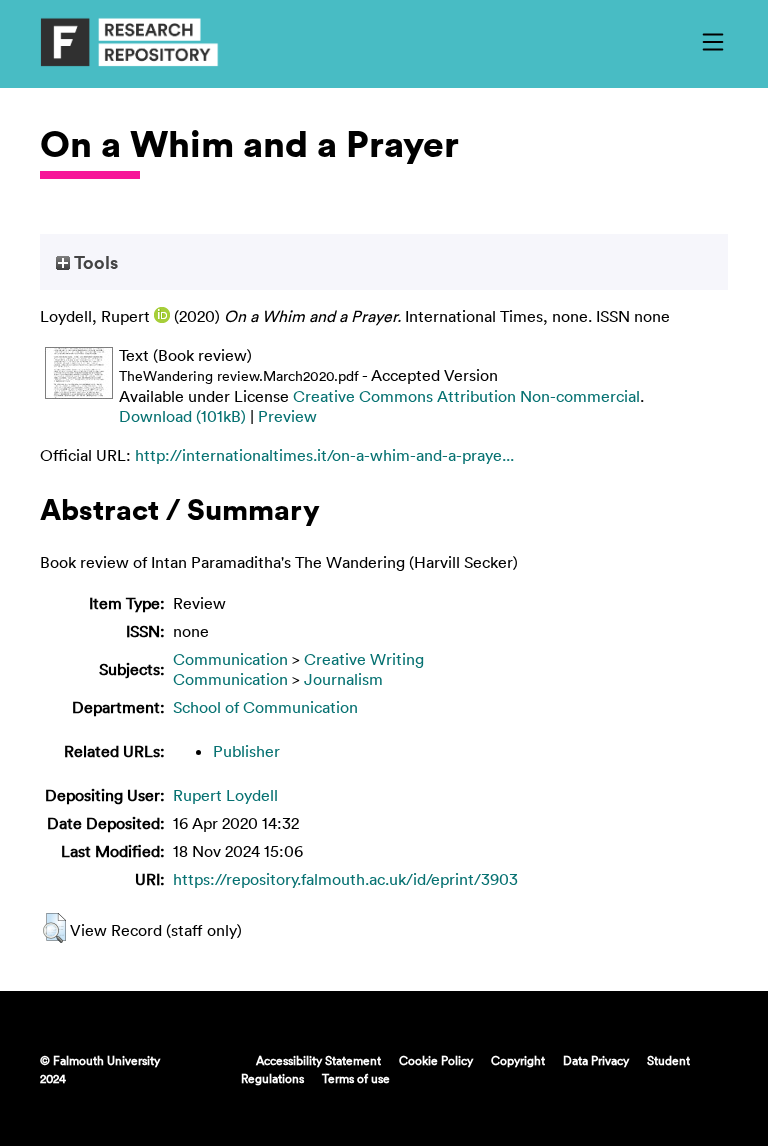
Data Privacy (596, 1060)
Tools (94, 262)
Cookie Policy (436, 1060)
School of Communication (265, 707)
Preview (287, 416)
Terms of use (356, 1078)
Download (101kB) (182, 416)
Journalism (343, 679)
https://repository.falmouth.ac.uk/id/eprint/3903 (345, 879)
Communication (230, 659)
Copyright (518, 1060)
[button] (54, 928)
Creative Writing (364, 659)
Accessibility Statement (318, 1060)
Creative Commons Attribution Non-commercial (466, 396)
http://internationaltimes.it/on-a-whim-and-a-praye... (324, 455)
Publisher (246, 751)
